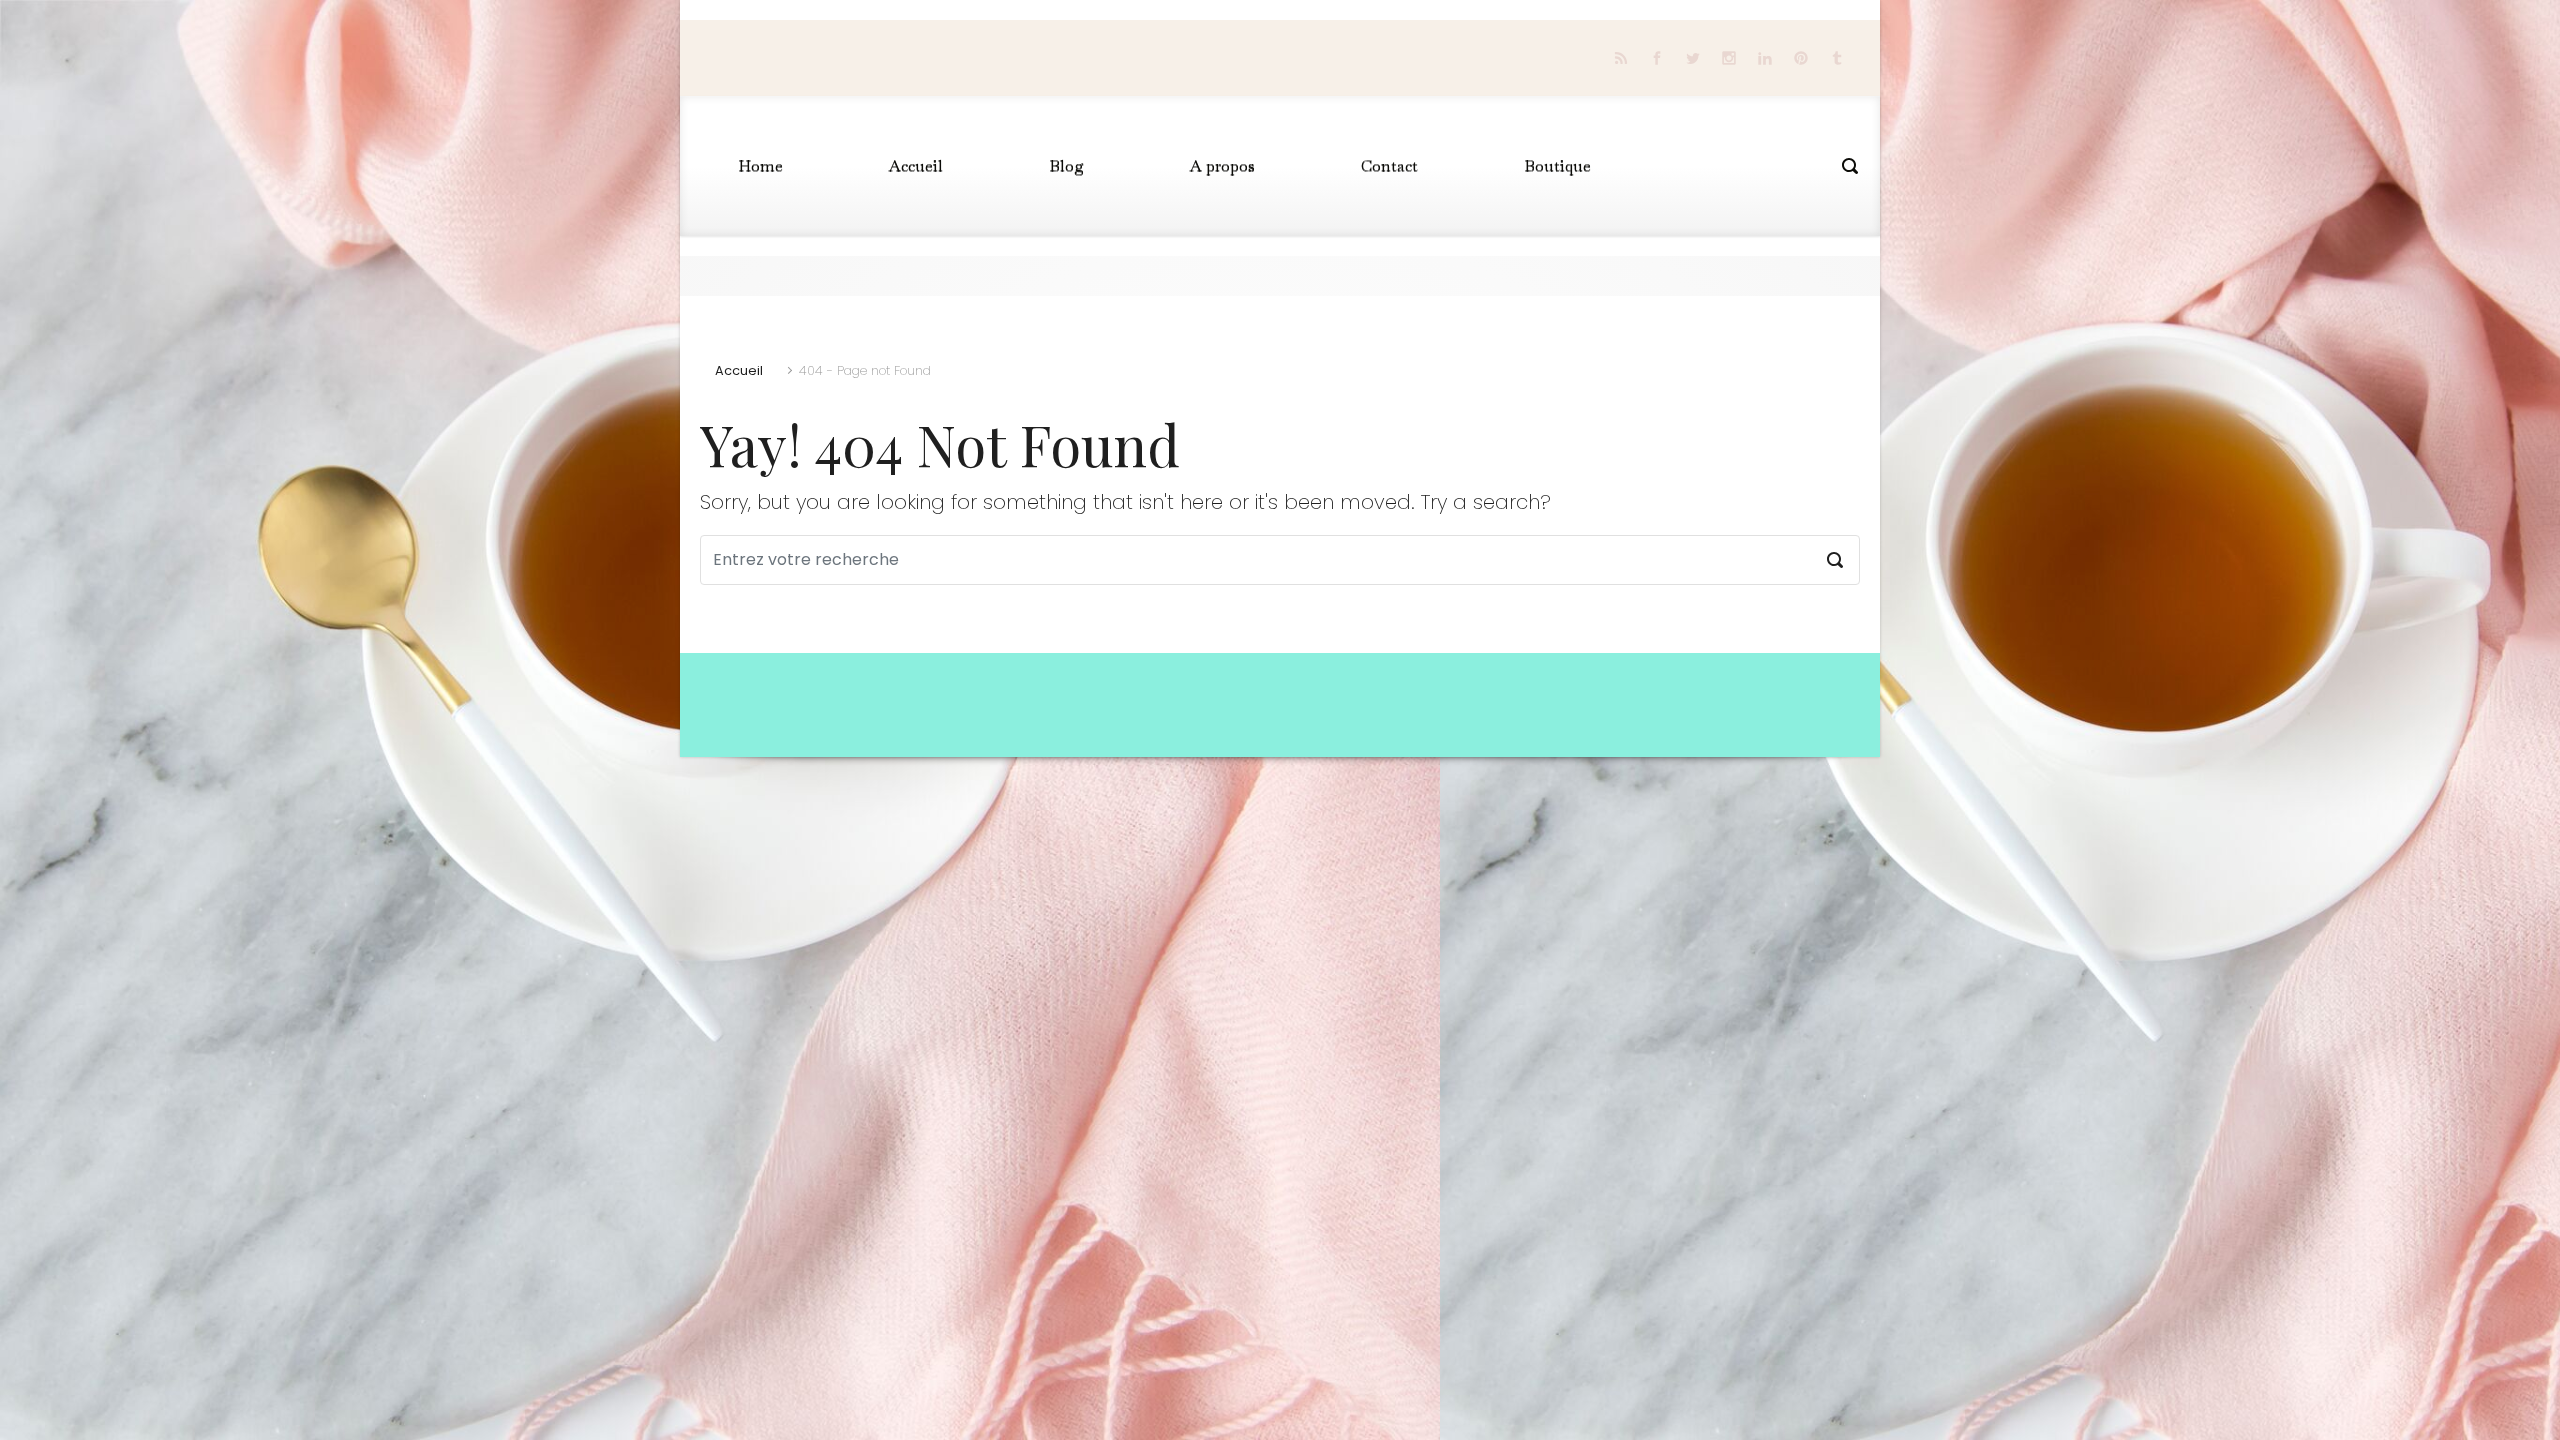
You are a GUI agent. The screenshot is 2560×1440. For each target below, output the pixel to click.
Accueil (739, 370)
